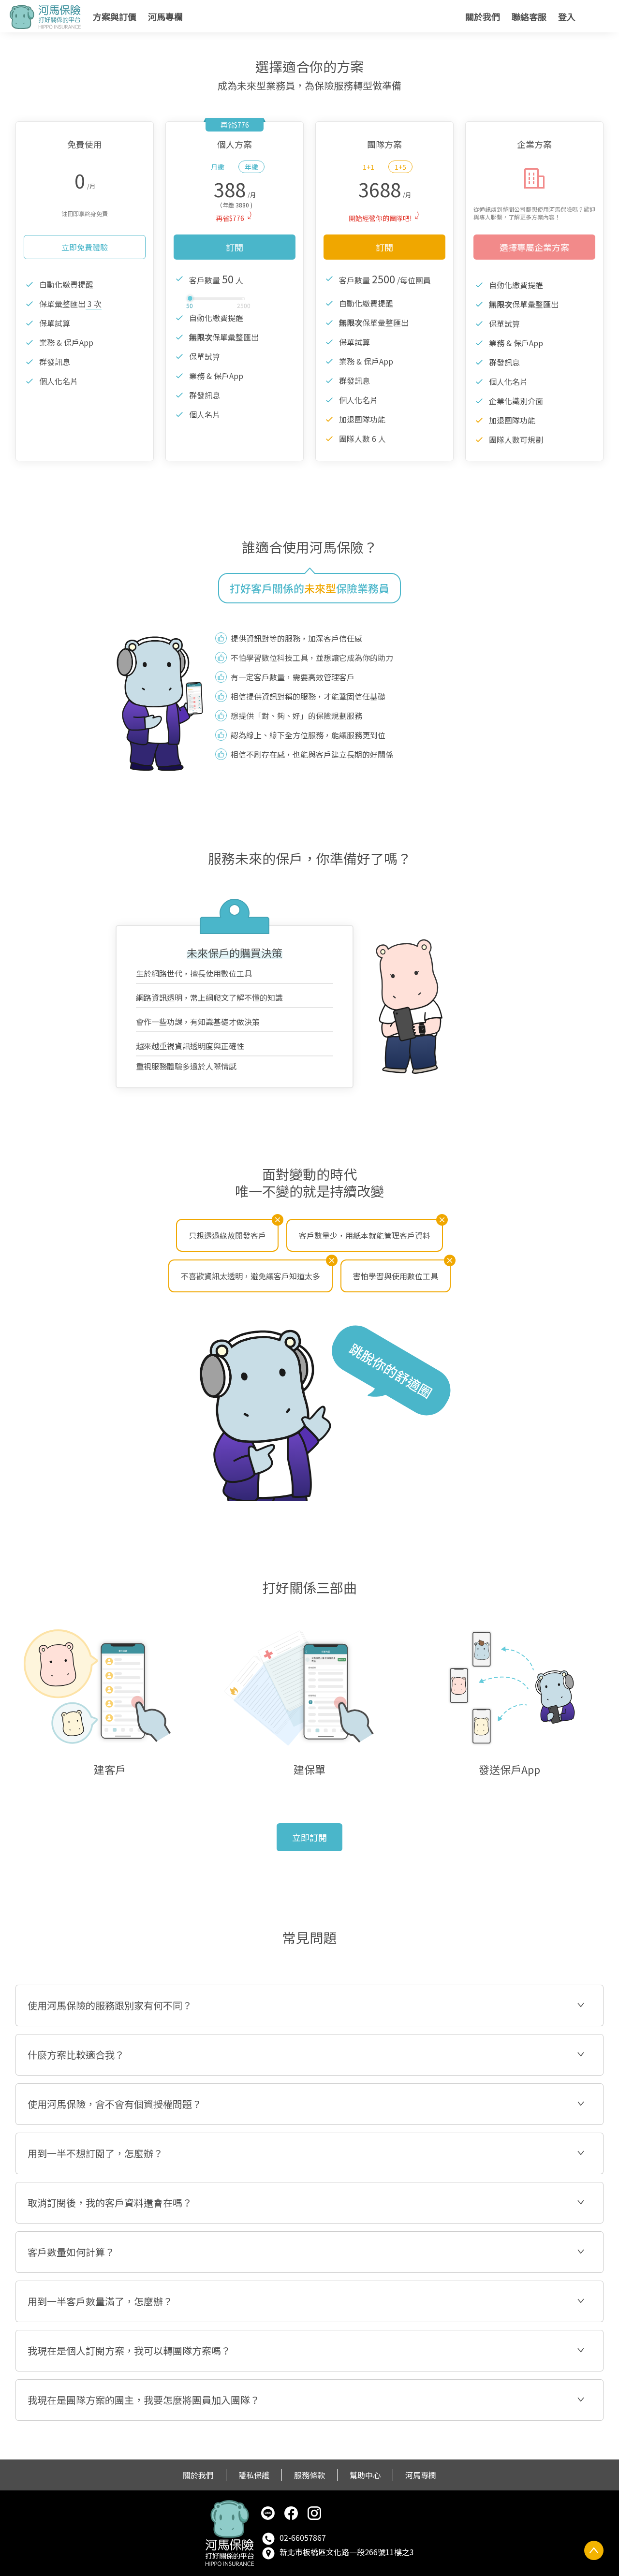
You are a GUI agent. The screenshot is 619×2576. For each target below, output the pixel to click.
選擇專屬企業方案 (534, 247)
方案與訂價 (115, 16)
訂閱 (235, 247)
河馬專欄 (165, 16)
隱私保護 (254, 2475)
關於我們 (483, 16)
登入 (567, 16)
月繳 (218, 167)
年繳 (251, 167)
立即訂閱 (309, 1837)
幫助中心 (365, 2475)
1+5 (400, 167)
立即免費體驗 (85, 247)
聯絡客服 (529, 16)
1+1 (368, 167)
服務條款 (309, 2475)
